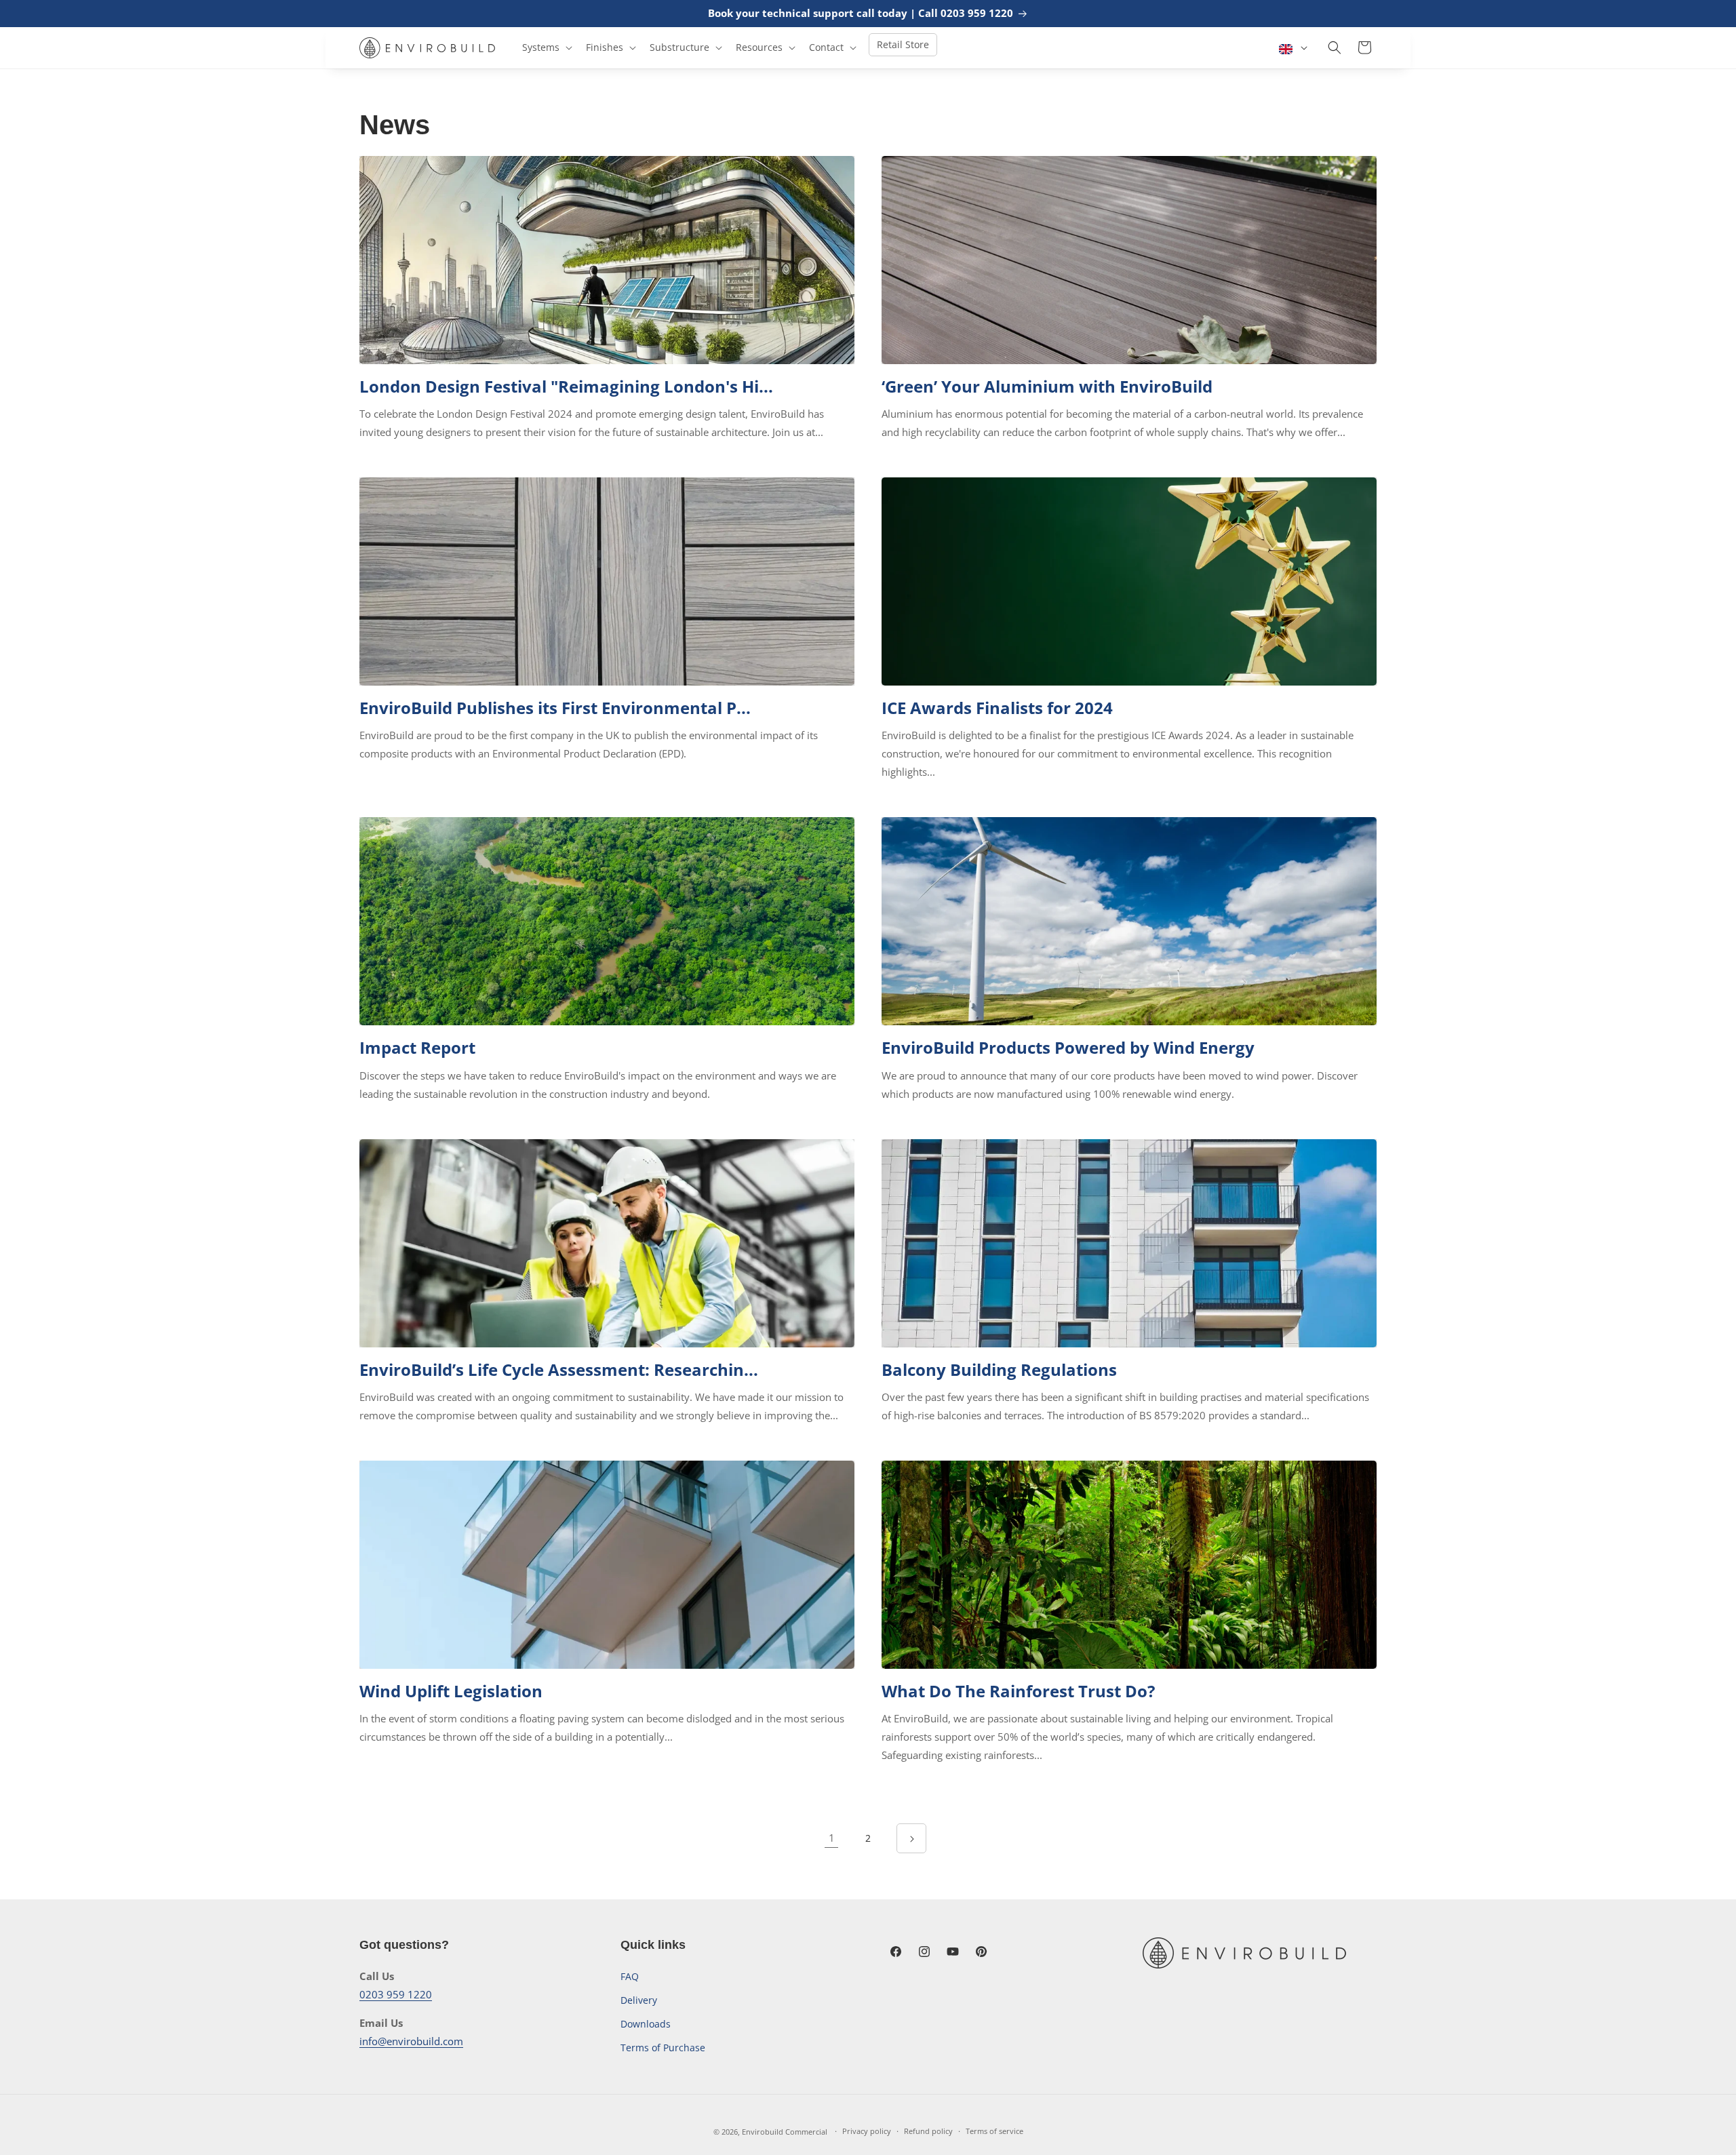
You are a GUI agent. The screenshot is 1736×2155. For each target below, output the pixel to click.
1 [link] (832, 1838)
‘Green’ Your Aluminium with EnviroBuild (1047, 386)
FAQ (630, 1976)
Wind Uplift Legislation (451, 1691)
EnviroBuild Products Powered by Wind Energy (1068, 1047)
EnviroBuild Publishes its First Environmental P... (555, 708)
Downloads (646, 2024)
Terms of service (994, 2131)
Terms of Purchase (663, 2048)
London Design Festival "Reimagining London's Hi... (566, 386)
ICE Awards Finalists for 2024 (997, 708)
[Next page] (911, 1838)
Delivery (639, 2000)
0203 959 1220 (396, 1994)
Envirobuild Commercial (785, 2132)
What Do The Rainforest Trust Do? (1018, 1691)
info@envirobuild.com (411, 2041)
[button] (546, 47)
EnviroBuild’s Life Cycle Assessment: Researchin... (559, 1369)
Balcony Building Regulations (999, 1369)
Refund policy (928, 2131)
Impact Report (417, 1047)
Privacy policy (867, 2131)
